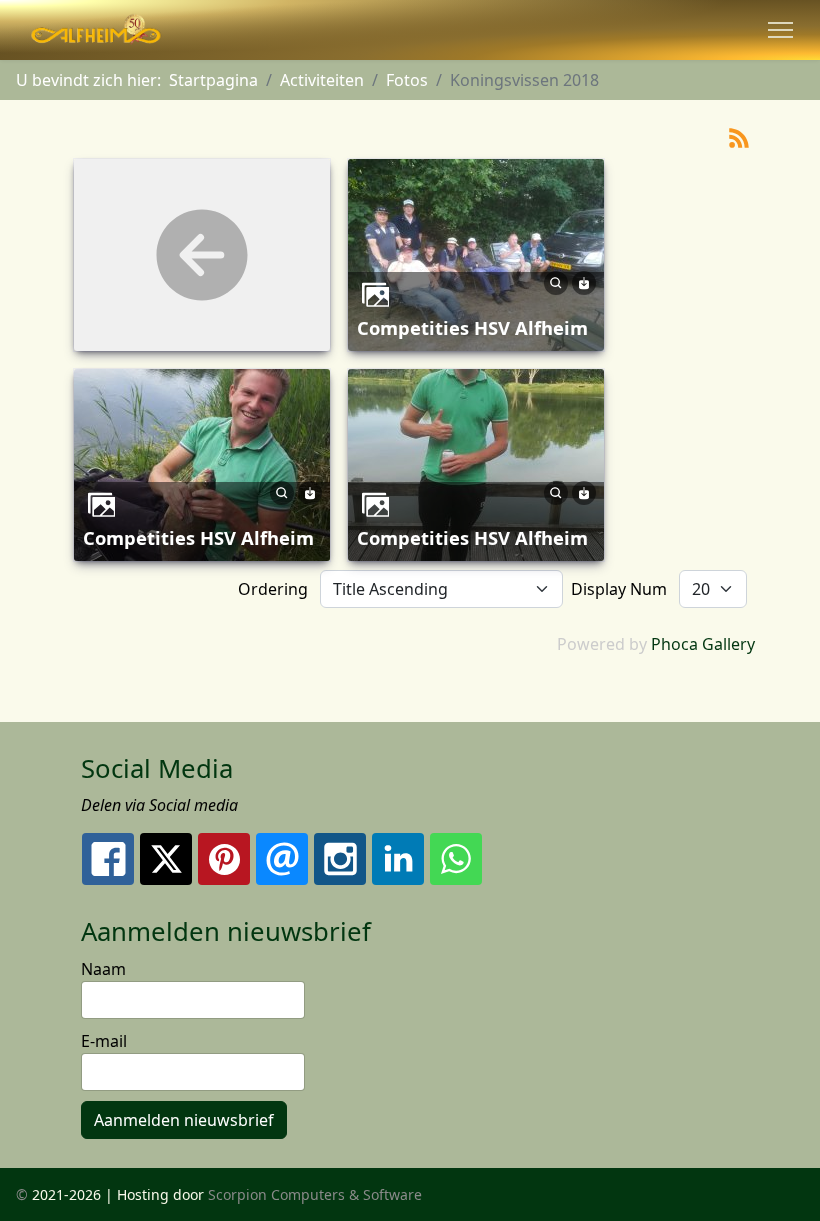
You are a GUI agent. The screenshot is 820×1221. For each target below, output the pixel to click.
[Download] (584, 281)
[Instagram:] (340, 859)
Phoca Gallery (703, 644)
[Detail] (556, 281)
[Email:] (282, 859)
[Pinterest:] (224, 859)
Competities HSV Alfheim (472, 327)
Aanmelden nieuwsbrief (184, 1120)
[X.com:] (166, 859)
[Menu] (780, 30)
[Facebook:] (108, 859)
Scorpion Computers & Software (315, 1194)
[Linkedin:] (398, 859)
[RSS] (739, 136)
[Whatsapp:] (456, 859)
